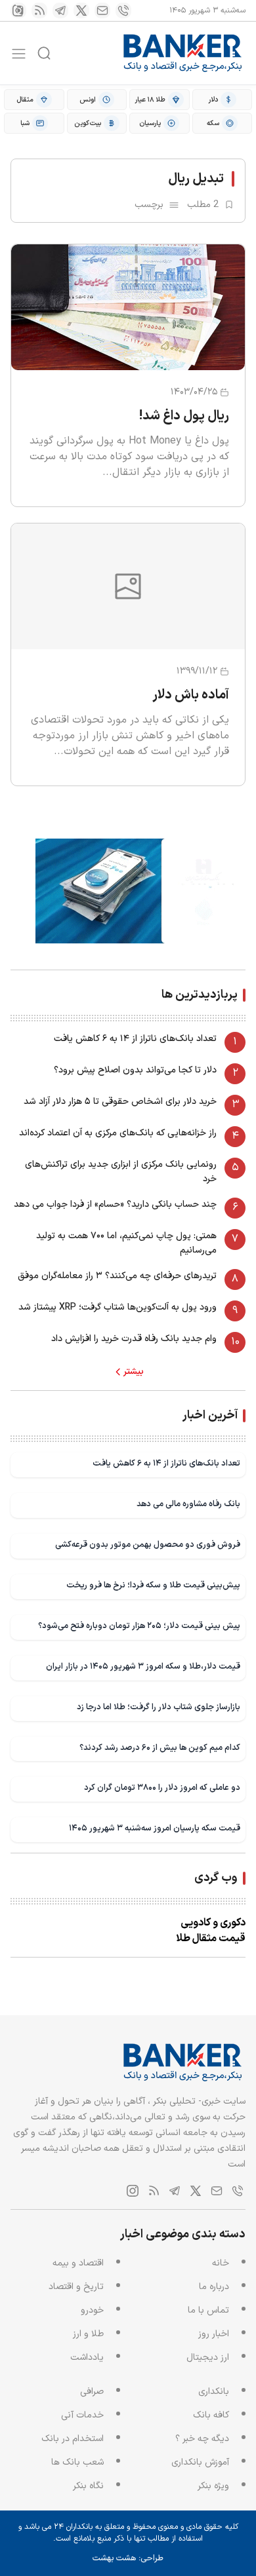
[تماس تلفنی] (123, 10)
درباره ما (214, 2287)
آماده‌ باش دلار (191, 695)
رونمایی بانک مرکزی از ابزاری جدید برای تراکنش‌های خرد (121, 1172)
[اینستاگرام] (18, 10)
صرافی (92, 2392)
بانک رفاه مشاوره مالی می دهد (188, 1504)
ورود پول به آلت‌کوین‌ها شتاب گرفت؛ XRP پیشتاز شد (117, 1307)
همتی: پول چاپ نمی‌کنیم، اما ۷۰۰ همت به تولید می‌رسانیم (126, 1243)
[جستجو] (44, 53)
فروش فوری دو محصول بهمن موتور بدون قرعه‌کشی (148, 1544)
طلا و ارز (88, 2334)
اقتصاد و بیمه (78, 2263)
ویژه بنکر (213, 2486)
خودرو (92, 2310)
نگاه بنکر (88, 2486)
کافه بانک (211, 2415)
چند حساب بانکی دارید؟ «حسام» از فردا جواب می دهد (115, 1204)
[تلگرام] (60, 10)
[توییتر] (81, 10)
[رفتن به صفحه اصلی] (183, 53)
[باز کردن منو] (19, 53)
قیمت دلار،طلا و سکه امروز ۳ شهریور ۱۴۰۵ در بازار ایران (143, 1666)
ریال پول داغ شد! (184, 416)
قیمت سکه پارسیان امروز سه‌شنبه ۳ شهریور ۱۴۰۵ (155, 1828)
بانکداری (214, 2392)
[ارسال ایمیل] (102, 10)
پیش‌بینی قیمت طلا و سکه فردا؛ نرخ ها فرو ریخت (153, 1585)
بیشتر (134, 1372)
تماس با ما (208, 2310)
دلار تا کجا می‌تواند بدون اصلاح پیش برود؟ (135, 1070)
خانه (221, 2263)
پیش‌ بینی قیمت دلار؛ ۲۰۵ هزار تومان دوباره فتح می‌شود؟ (139, 1626)
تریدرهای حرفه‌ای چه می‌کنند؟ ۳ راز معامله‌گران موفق (117, 1276)
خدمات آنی (82, 2415)
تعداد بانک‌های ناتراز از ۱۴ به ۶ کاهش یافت (135, 1039)
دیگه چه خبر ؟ (202, 2439)
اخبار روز (214, 2334)
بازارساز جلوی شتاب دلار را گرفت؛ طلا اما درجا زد (159, 1707)
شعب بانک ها (77, 2462)
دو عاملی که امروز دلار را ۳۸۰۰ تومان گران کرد (162, 1788)
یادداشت (87, 2358)
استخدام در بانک (73, 2439)
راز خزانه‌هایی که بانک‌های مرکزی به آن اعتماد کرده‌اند (118, 1133)
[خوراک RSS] (39, 10)
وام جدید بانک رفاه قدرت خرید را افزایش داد (134, 1339)
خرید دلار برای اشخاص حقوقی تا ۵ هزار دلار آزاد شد (120, 1102)
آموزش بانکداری (200, 2462)
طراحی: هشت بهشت (128, 2558)
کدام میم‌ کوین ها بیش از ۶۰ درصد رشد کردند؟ (160, 1748)
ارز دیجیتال (208, 2358)
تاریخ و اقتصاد (76, 2287)
